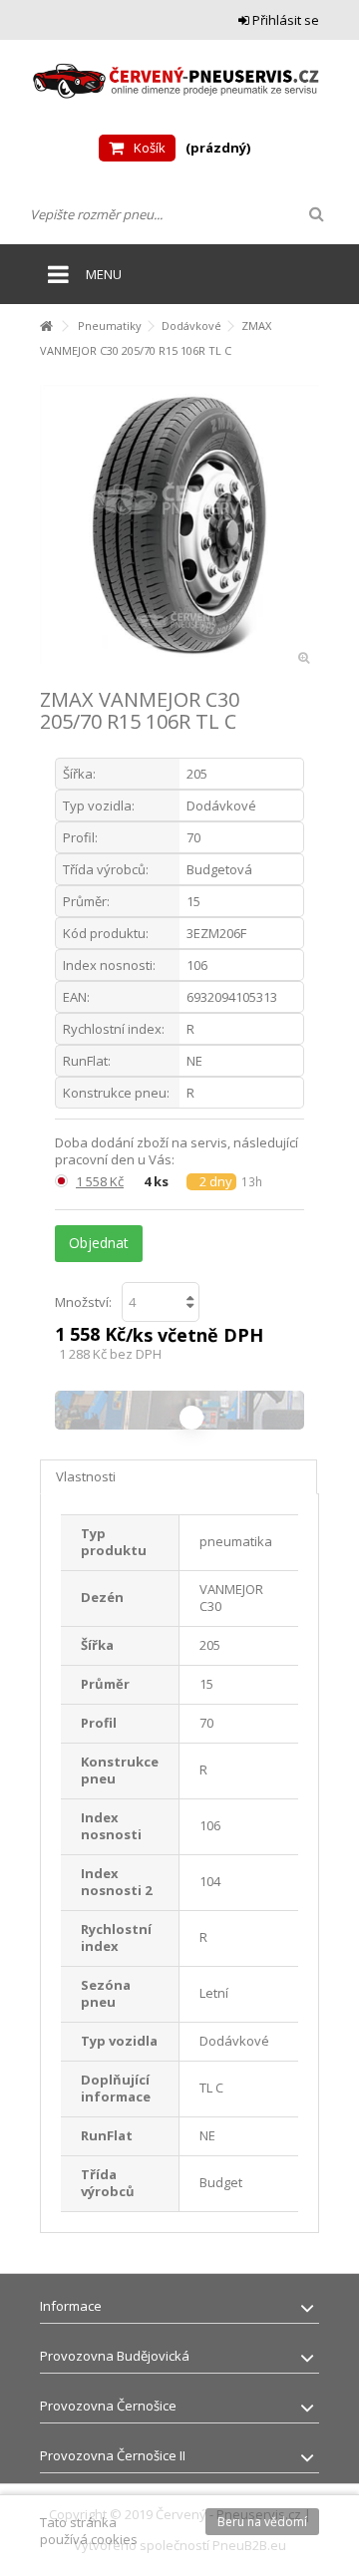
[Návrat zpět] (46, 326)
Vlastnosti (86, 1476)
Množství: (83, 1302)
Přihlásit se (284, 20)
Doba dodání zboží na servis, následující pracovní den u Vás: (177, 1151)
